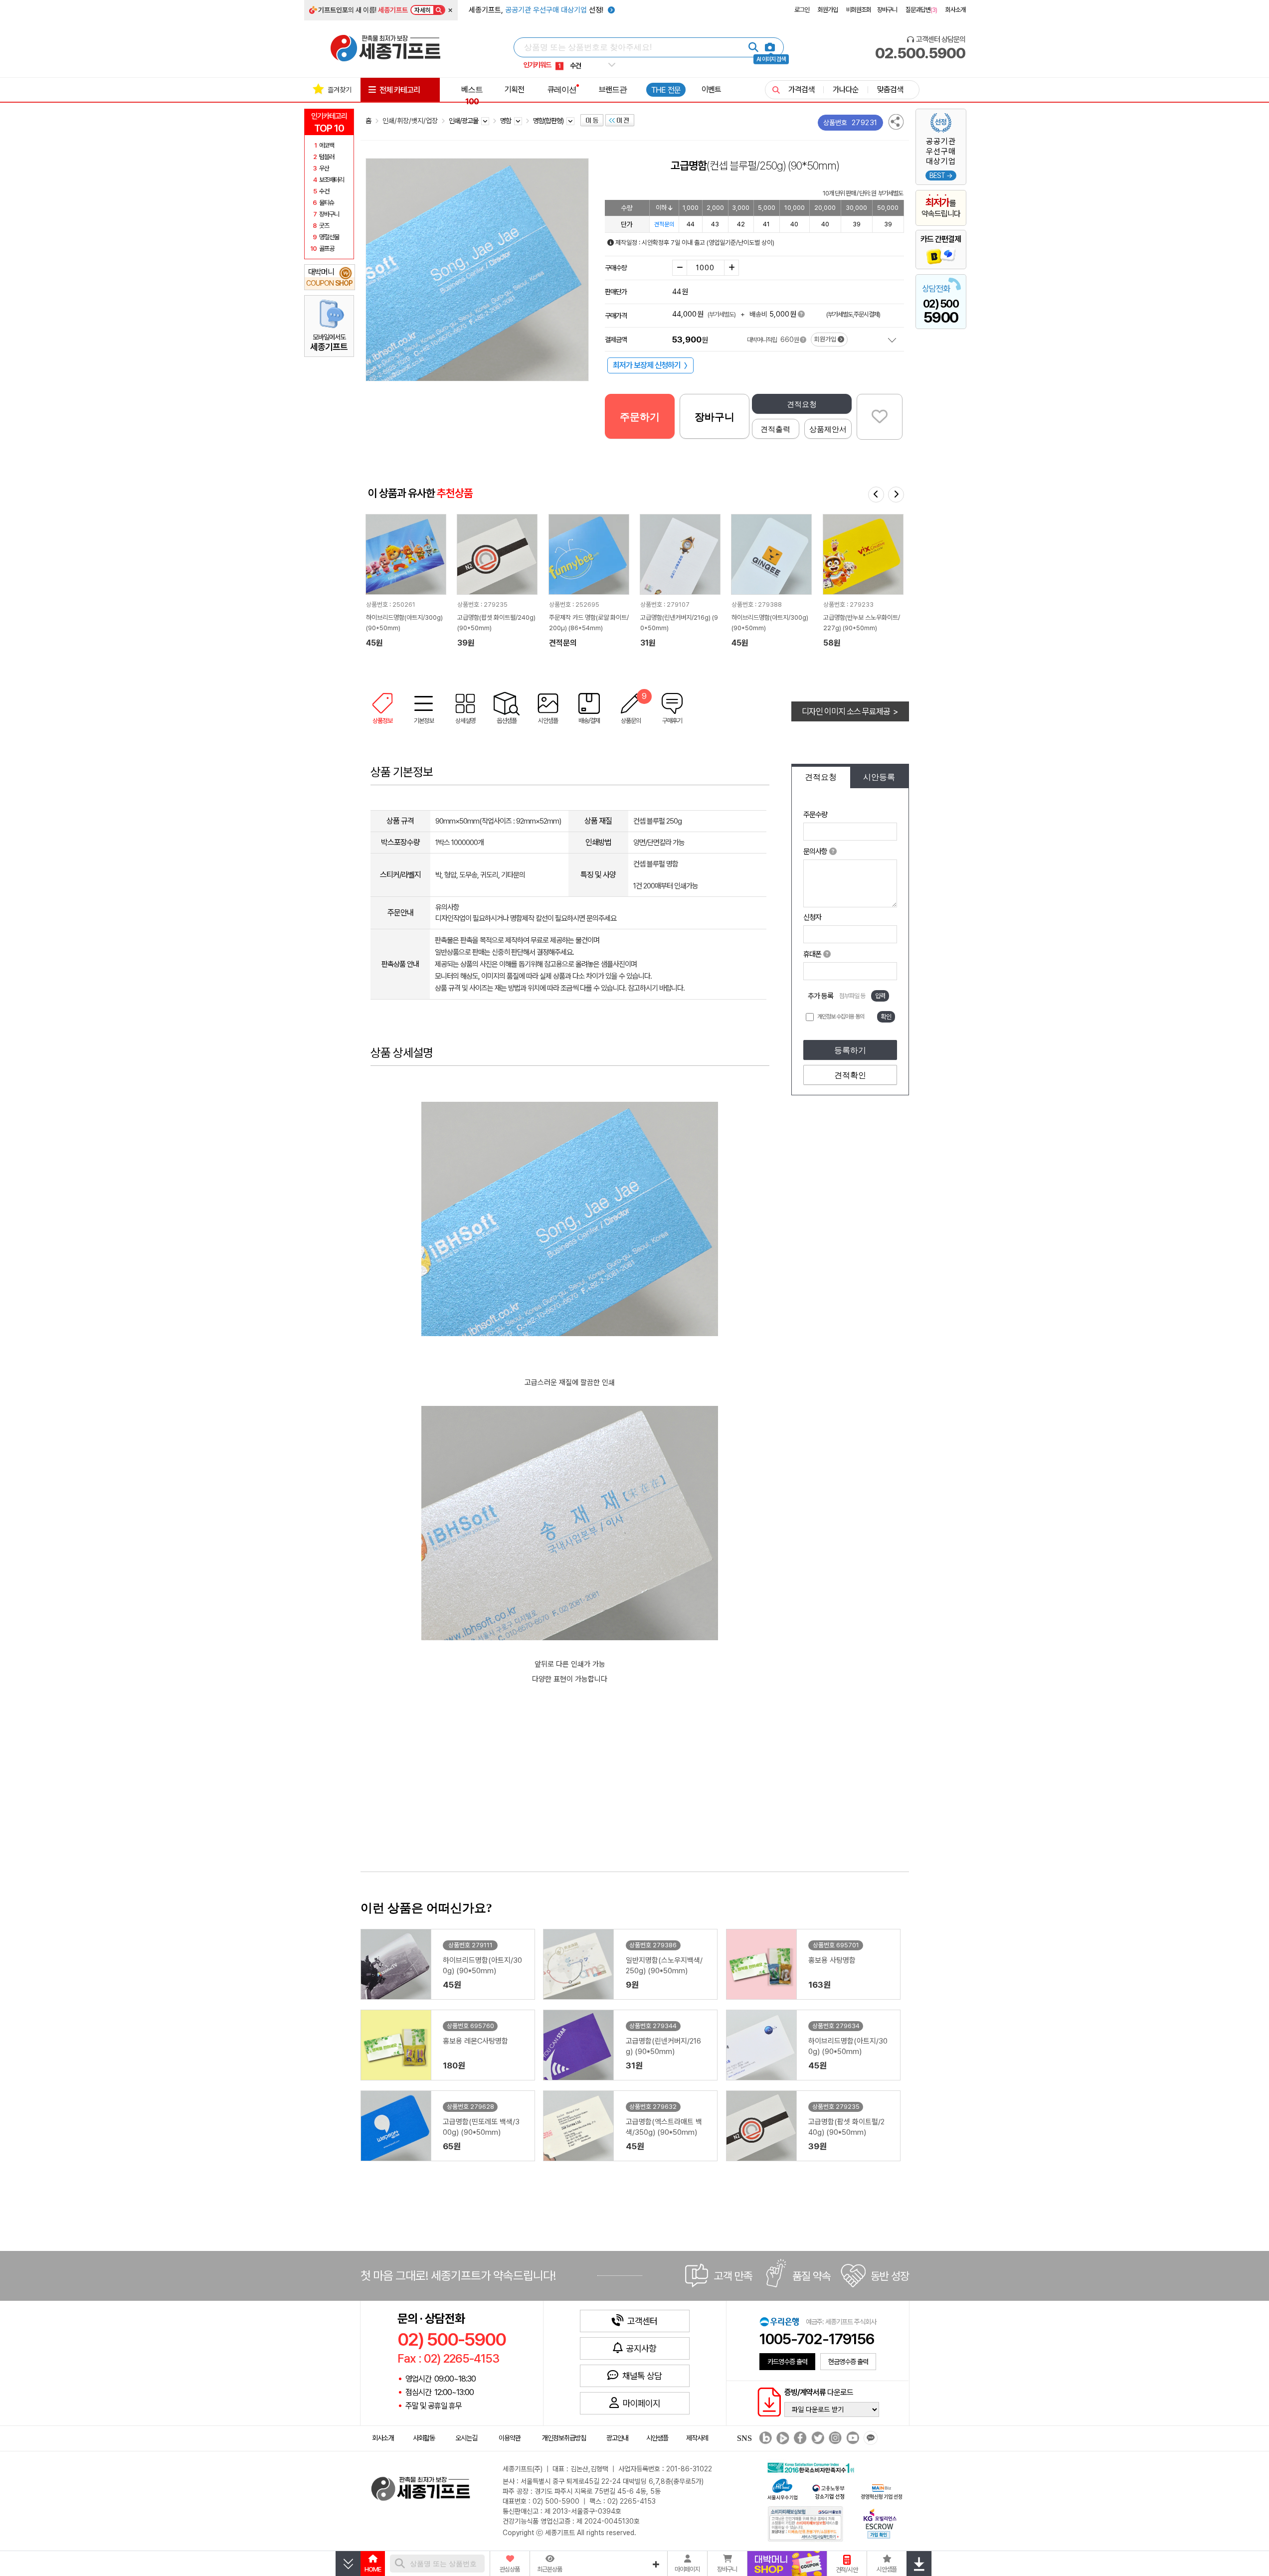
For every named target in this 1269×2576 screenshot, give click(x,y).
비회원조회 (859, 10)
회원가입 (828, 10)
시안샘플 (657, 2438)
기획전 (514, 89)
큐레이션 (562, 89)
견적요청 (802, 404)
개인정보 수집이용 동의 (841, 1017)
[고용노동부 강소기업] (829, 2490)
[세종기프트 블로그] (763, 2439)
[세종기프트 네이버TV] (782, 2439)
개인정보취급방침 (564, 2438)
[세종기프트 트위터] (816, 2439)
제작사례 (697, 2438)
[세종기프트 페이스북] (799, 2439)
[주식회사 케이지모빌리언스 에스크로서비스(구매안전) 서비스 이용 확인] (880, 2522)
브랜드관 (613, 89)
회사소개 (955, 10)
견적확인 (850, 1075)
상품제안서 (828, 429)
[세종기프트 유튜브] (851, 2439)
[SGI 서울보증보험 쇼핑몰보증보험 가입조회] (806, 2523)
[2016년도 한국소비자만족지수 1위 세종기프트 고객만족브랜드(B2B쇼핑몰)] (813, 2467)
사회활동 (424, 2438)
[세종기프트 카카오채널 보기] (869, 2439)
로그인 (802, 10)
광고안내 (617, 2438)
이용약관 (510, 2438)
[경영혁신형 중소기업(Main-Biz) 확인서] (881, 2490)
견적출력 (775, 429)
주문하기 (640, 417)
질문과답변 (921, 10)
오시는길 (466, 2438)
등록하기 (850, 1050)
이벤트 (711, 89)
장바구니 (887, 10)
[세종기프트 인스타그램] (834, 2439)
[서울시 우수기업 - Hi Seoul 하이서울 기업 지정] (782, 2488)
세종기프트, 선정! (537, 10)
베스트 (472, 95)
